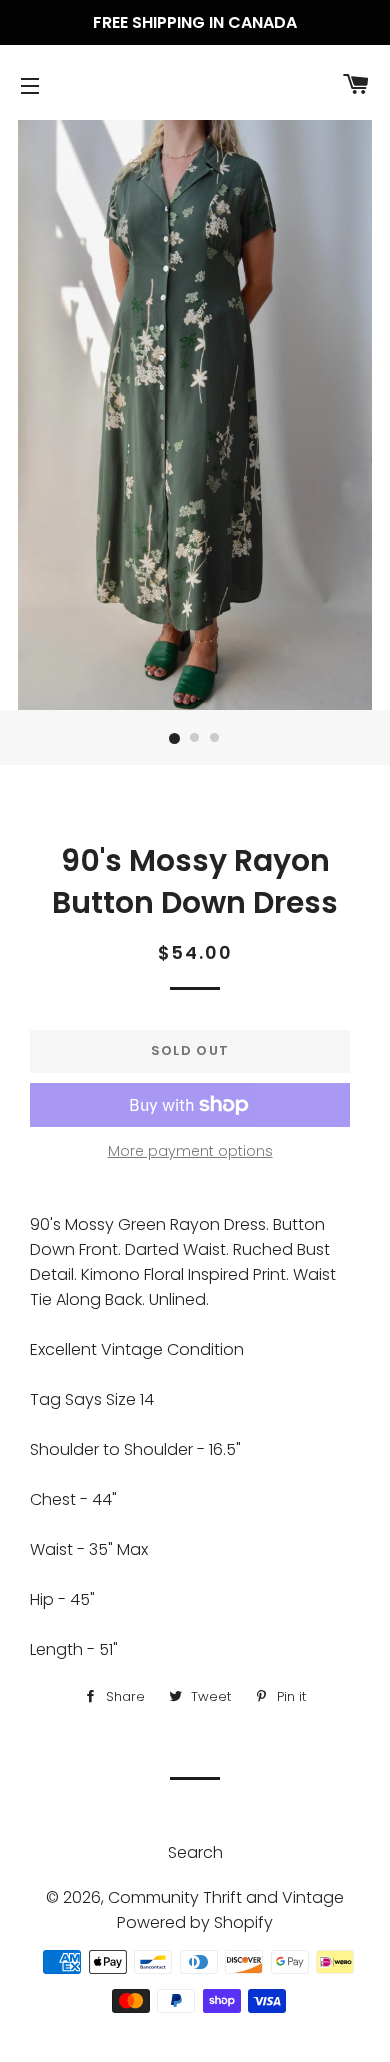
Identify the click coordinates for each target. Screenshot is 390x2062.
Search (195, 1852)
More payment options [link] (190, 1151)
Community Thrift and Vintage (226, 1897)
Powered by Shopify (195, 1922)
